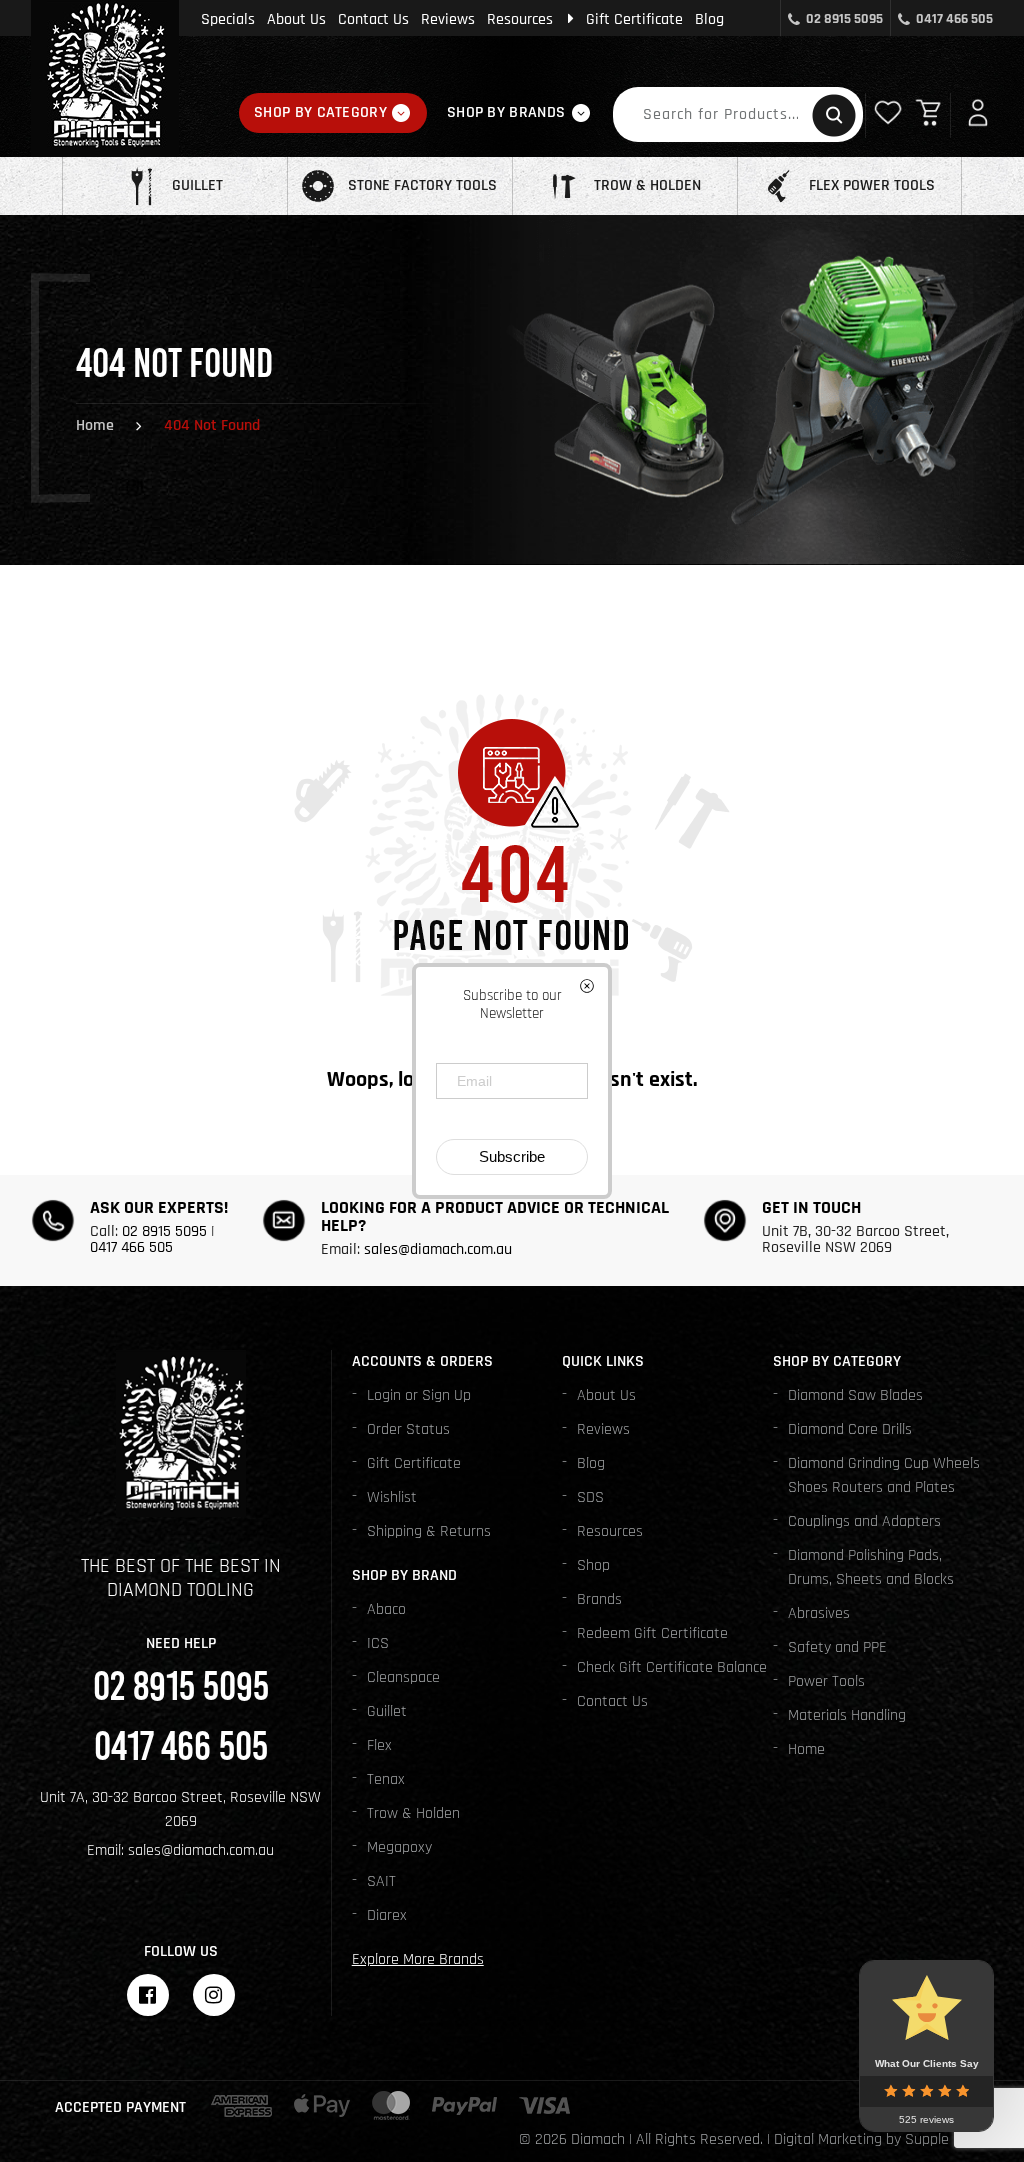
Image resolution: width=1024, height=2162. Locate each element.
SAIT (381, 1881)
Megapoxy (399, 1847)
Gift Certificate (634, 19)
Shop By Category (320, 112)
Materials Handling (847, 1715)
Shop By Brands (506, 112)
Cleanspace (403, 1677)
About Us (296, 19)
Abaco (386, 1609)
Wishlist (392, 1497)
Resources (520, 19)
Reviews (448, 19)
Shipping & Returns (429, 1531)
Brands (599, 1599)
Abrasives (819, 1613)
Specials (228, 19)
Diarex (387, 1915)
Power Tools (826, 1681)
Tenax (386, 1779)
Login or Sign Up (419, 1395)
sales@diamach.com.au (438, 1249)
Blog (709, 19)
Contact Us (373, 19)
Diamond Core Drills (850, 1429)
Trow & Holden (413, 1813)
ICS (378, 1643)
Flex (379, 1745)
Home (95, 425)
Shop (593, 1565)
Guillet (387, 1711)
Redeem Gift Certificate (652, 1633)
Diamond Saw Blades (855, 1395)
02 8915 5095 (844, 19)
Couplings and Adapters (864, 1521)
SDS (590, 1497)
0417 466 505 (954, 19)
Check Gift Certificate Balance (672, 1667)
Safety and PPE (837, 1647)
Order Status (408, 1429)
